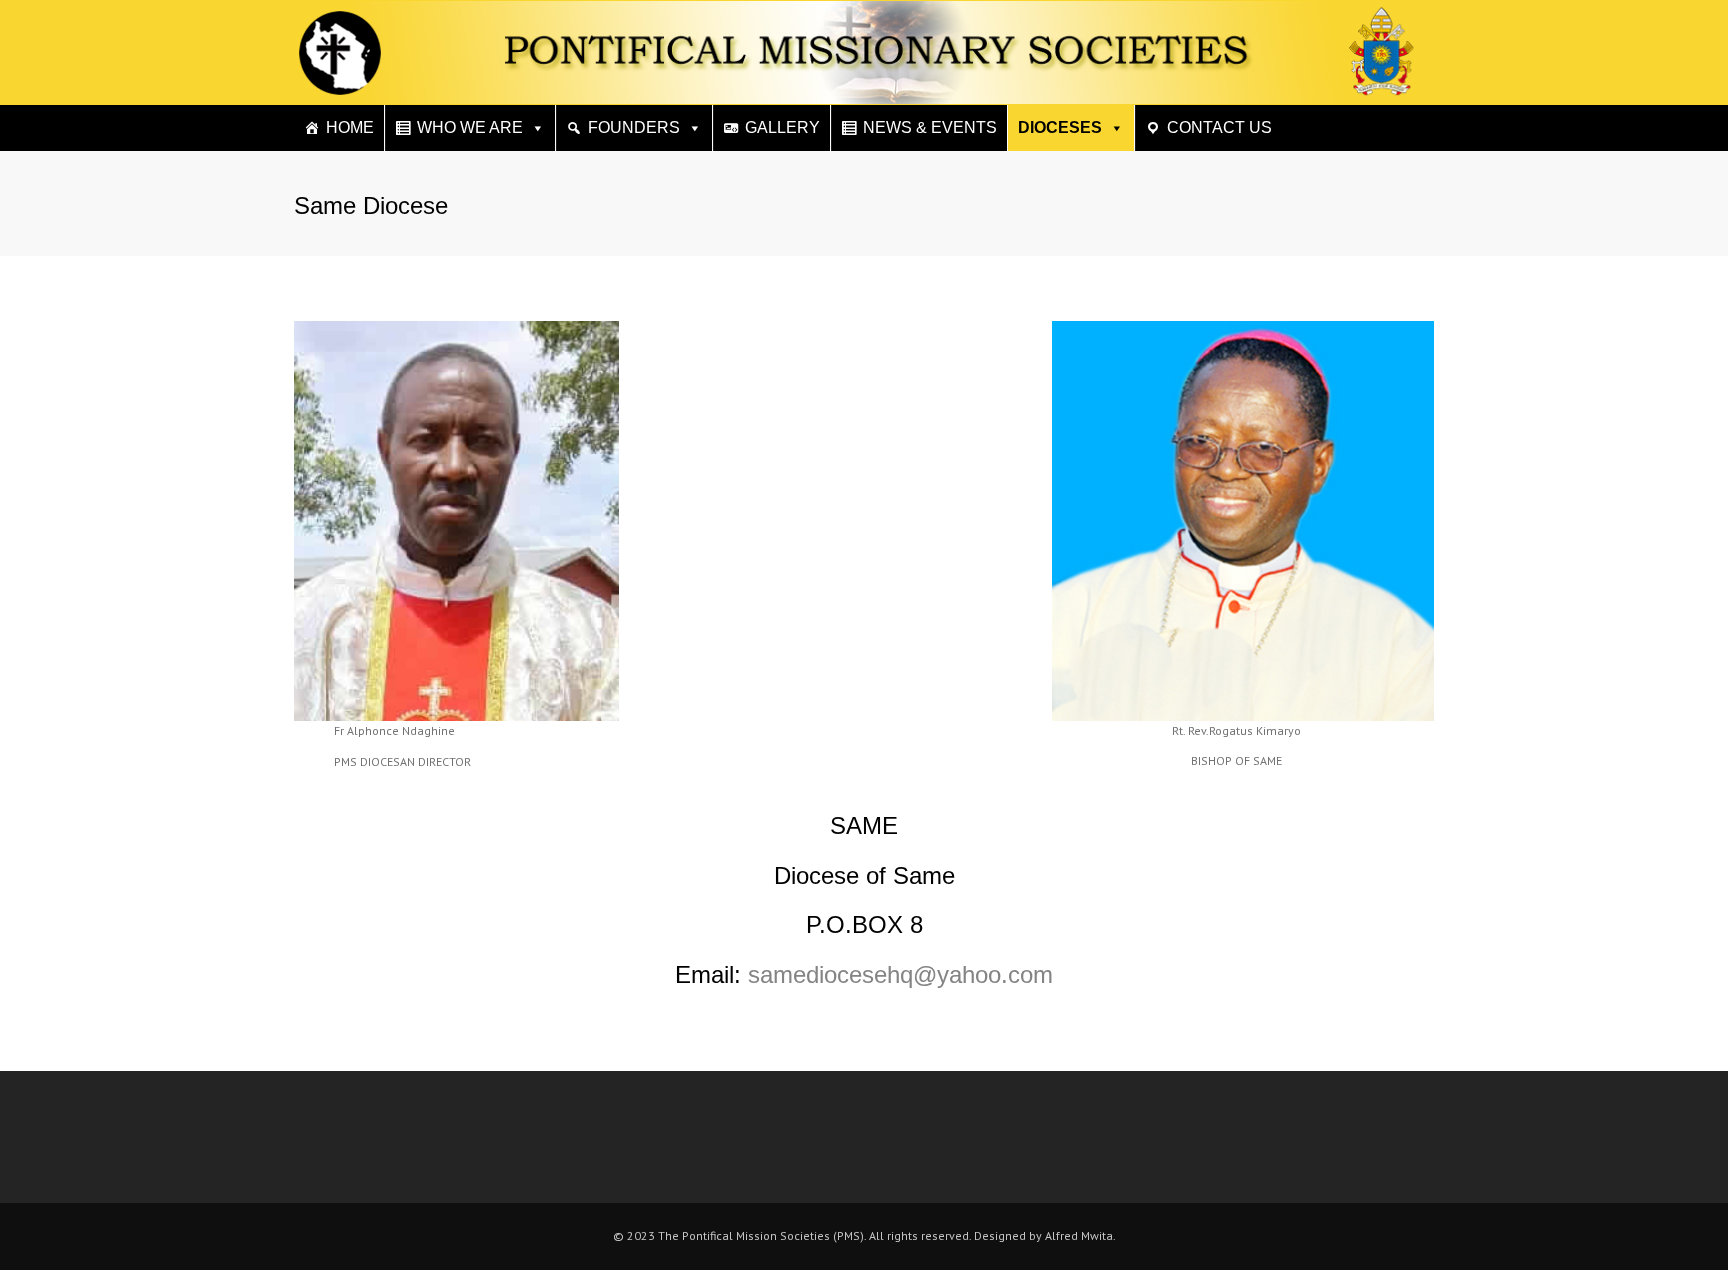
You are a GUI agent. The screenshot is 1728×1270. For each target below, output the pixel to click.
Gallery (782, 127)
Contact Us (1219, 127)
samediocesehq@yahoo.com (900, 974)
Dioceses (1060, 127)
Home (350, 127)
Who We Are (470, 127)
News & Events (930, 127)
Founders (634, 127)
